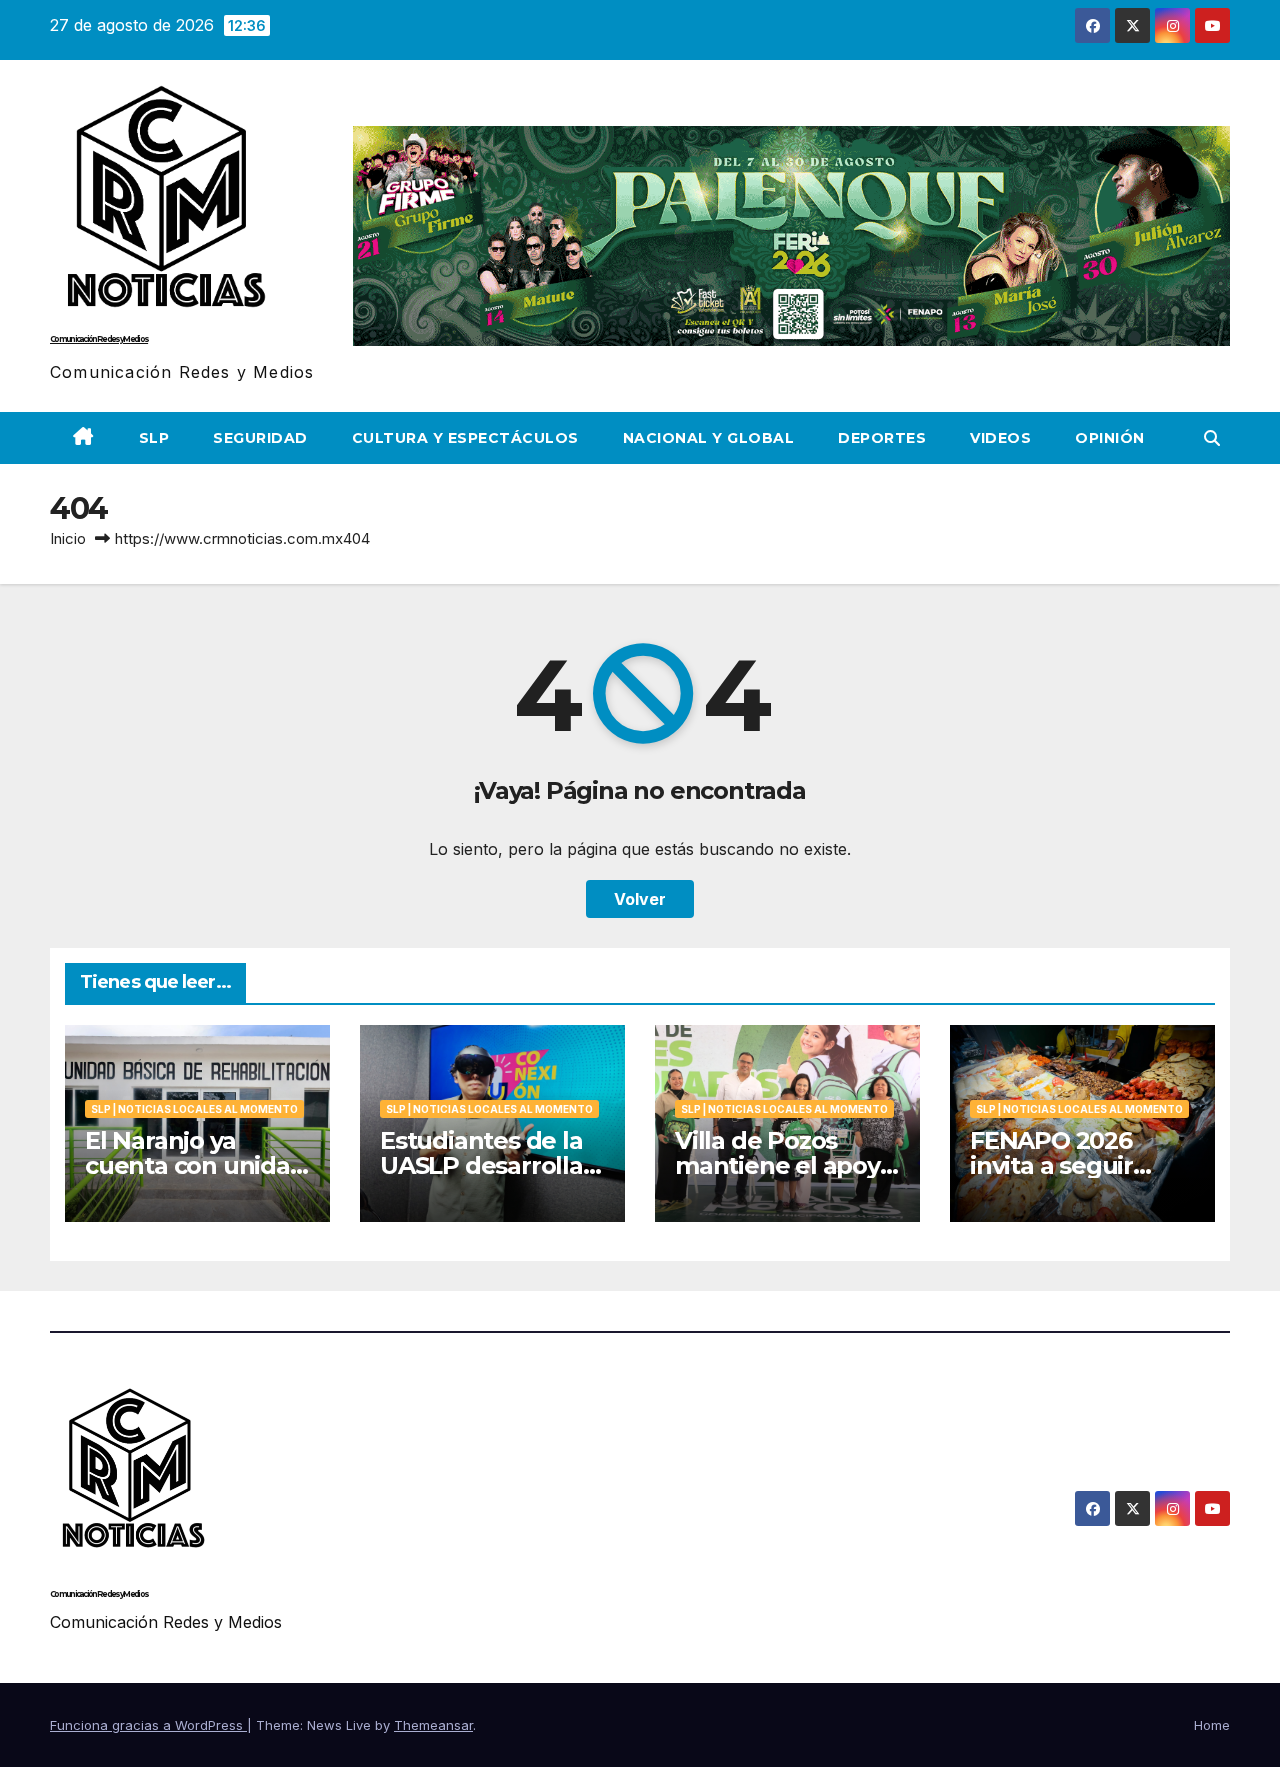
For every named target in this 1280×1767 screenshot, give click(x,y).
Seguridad (260, 438)
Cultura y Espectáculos (465, 438)
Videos (1000, 438)
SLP (154, 438)
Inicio (68, 538)
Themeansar (433, 1725)
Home (1212, 1725)
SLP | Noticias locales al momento (194, 1109)
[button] (1212, 438)
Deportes (882, 438)
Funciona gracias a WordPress (148, 1725)
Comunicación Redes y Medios (99, 339)
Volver (640, 899)
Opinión (1110, 438)
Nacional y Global (709, 438)
